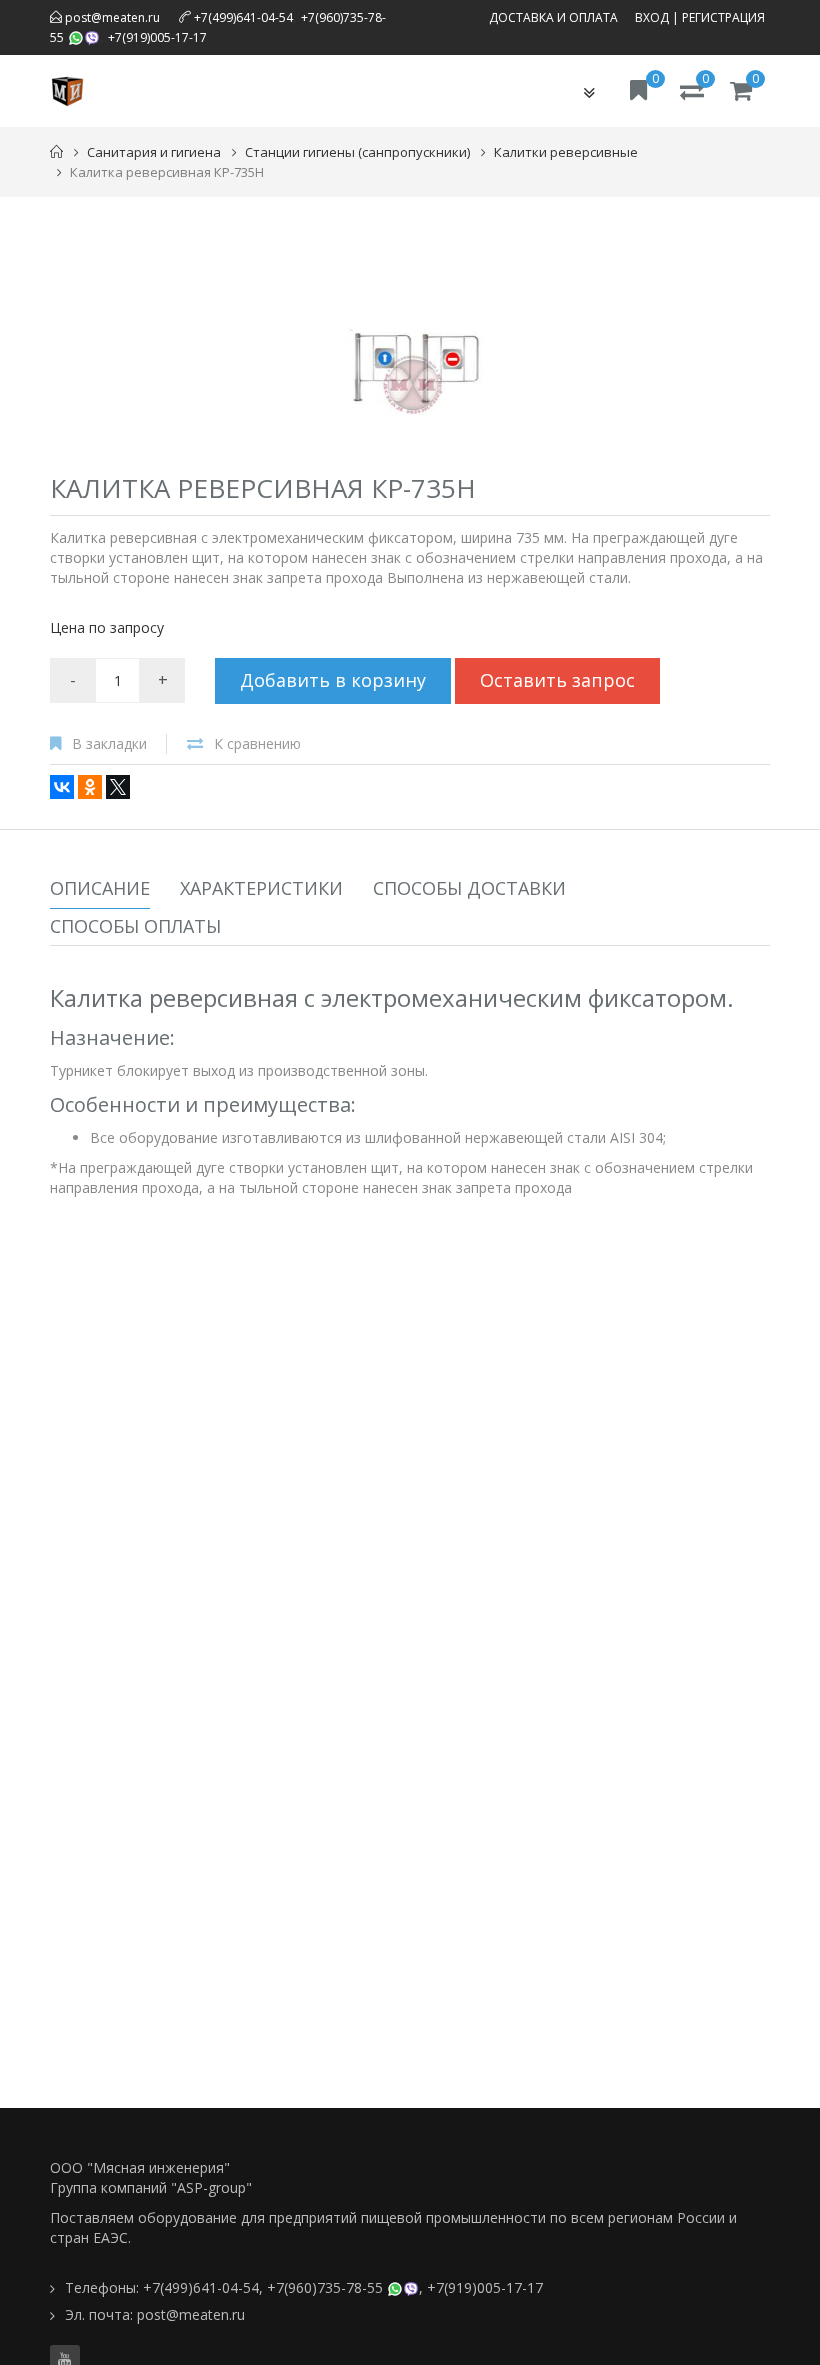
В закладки (109, 743)
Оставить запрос (557, 680)
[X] (118, 787)
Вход (652, 17)
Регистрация (723, 17)
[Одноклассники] (90, 787)
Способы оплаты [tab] (135, 926)
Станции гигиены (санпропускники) (357, 152)
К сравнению (257, 743)
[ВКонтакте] (62, 787)
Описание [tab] (100, 888)
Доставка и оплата (553, 17)
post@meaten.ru (111, 17)
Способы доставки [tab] (469, 888)
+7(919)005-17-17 (157, 37)
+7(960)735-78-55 (325, 2287)
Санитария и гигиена (154, 152)
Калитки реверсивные (566, 152)
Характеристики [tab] (261, 888)
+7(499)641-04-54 (243, 17)
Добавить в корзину (333, 680)
